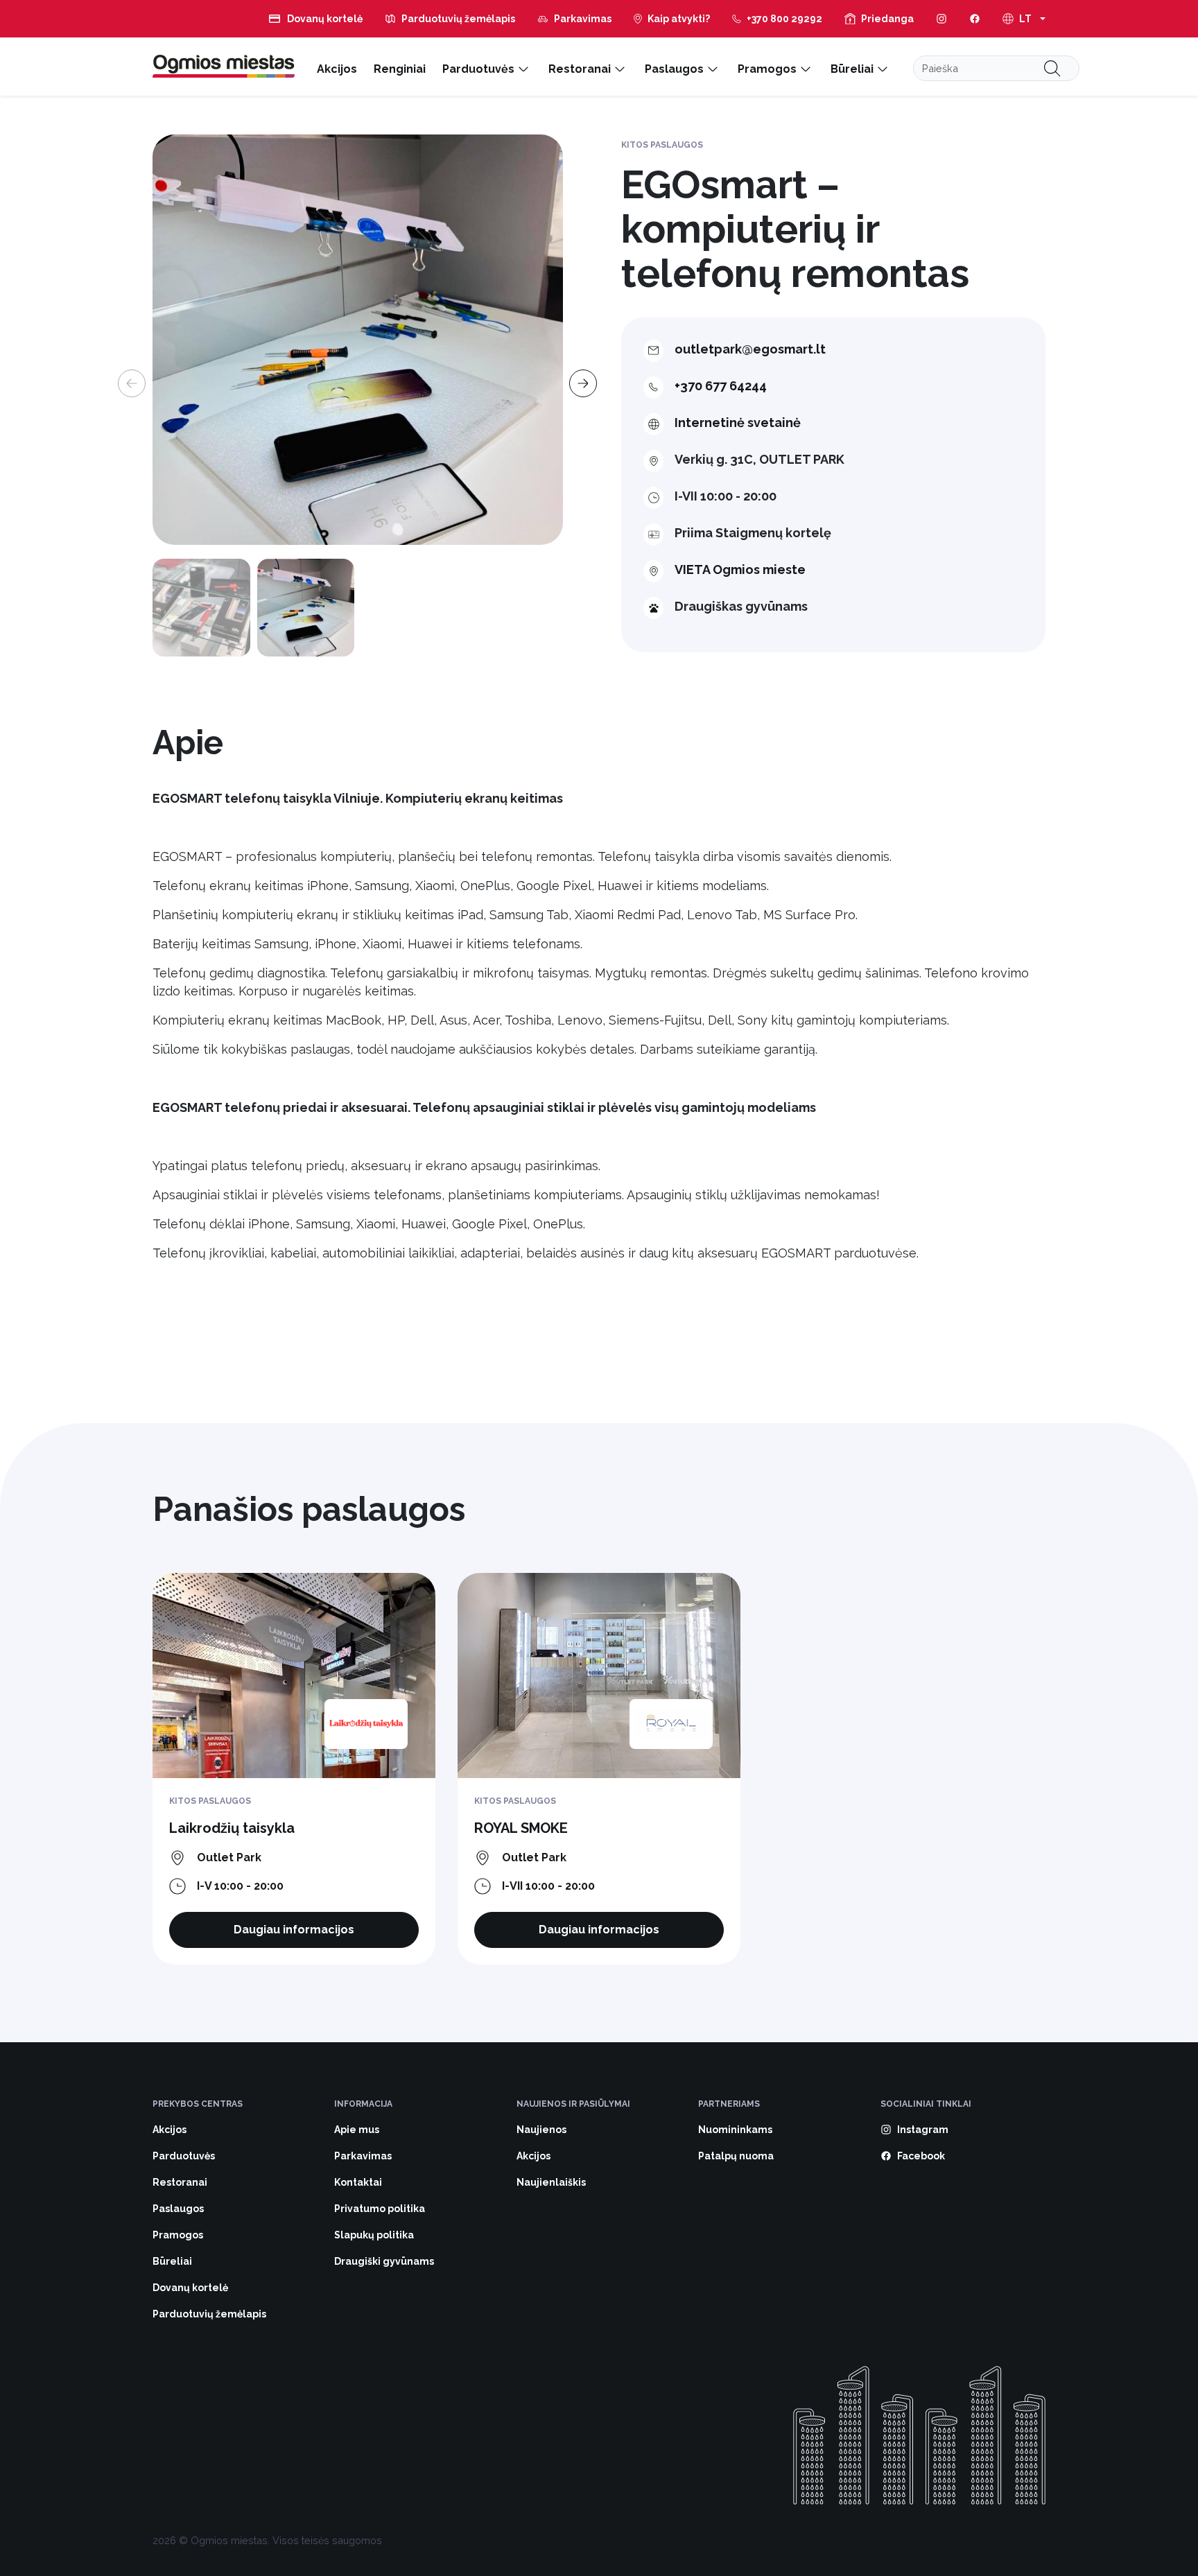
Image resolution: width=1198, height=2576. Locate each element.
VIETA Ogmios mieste (740, 569)
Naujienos (541, 2130)
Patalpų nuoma (736, 2156)
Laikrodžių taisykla (232, 1828)
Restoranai (580, 69)
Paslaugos (674, 69)
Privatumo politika (380, 2209)
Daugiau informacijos (294, 1930)
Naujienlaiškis (551, 2182)
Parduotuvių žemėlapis (458, 19)
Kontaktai (358, 2182)
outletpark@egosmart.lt (750, 349)
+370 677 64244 (721, 386)
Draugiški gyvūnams (384, 2261)
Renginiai (400, 69)
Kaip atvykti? (679, 19)
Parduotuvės (478, 69)
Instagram (923, 2130)
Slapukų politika (374, 2235)
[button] (579, 374)
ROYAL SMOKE (521, 1828)
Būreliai (852, 69)
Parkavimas (583, 19)
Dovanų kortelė (325, 19)
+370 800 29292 (784, 19)
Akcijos (337, 69)
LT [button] (1025, 19)
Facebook (921, 2156)
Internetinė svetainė (738, 423)
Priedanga (887, 19)
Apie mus (357, 2130)
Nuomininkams (735, 2130)
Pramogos (767, 69)
